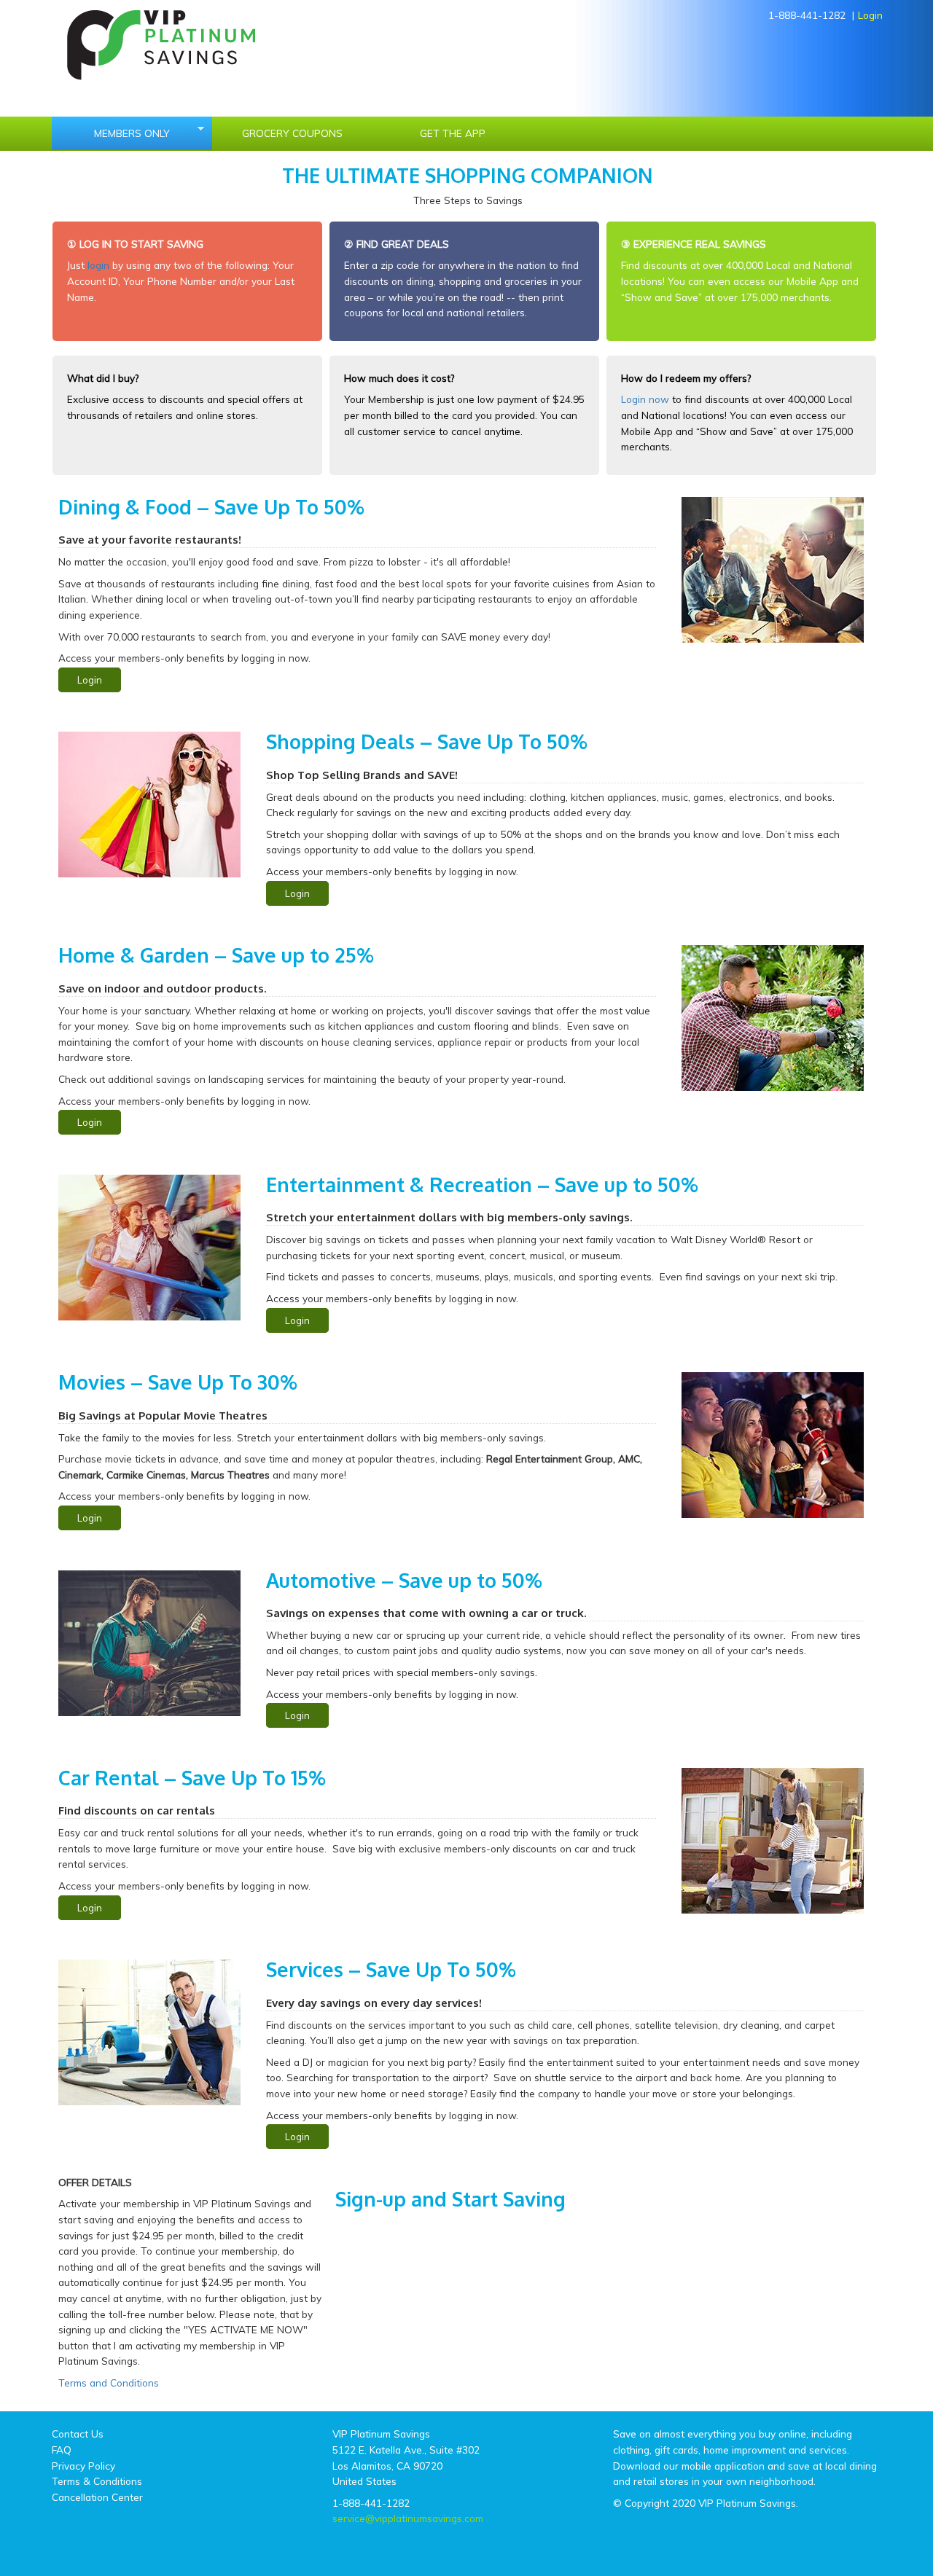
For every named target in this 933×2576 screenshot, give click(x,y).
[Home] (156, 43)
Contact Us (78, 2434)
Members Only (111, 133)
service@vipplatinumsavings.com (408, 2518)
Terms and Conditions (109, 2383)
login (98, 265)
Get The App (453, 133)
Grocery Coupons (292, 133)
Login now (645, 399)
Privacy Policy (83, 2466)
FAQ (62, 2450)
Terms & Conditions (97, 2481)
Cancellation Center (97, 2497)
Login (870, 15)
